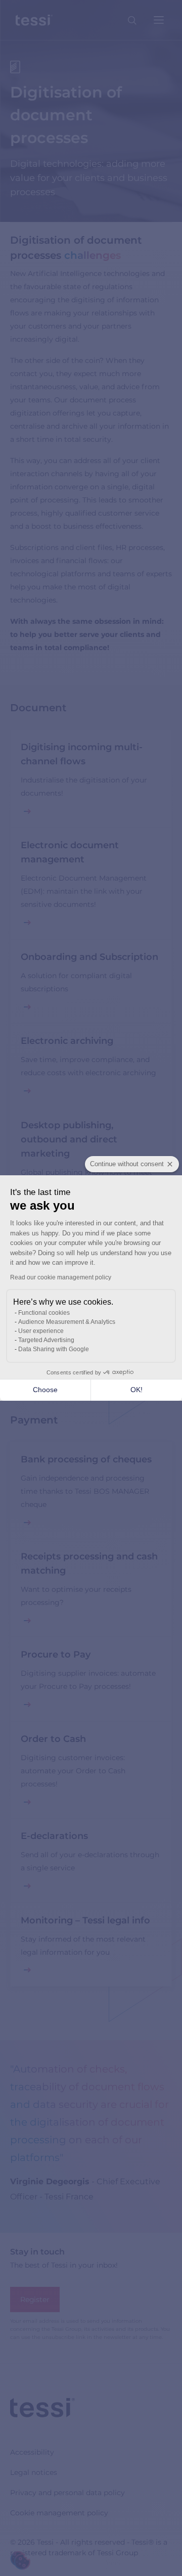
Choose (45, 1390)
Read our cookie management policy (61, 1277)
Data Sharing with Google (54, 1349)
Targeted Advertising (46, 1340)
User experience (41, 1331)
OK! (136, 1390)
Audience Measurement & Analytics (67, 1322)
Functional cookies (44, 1313)
